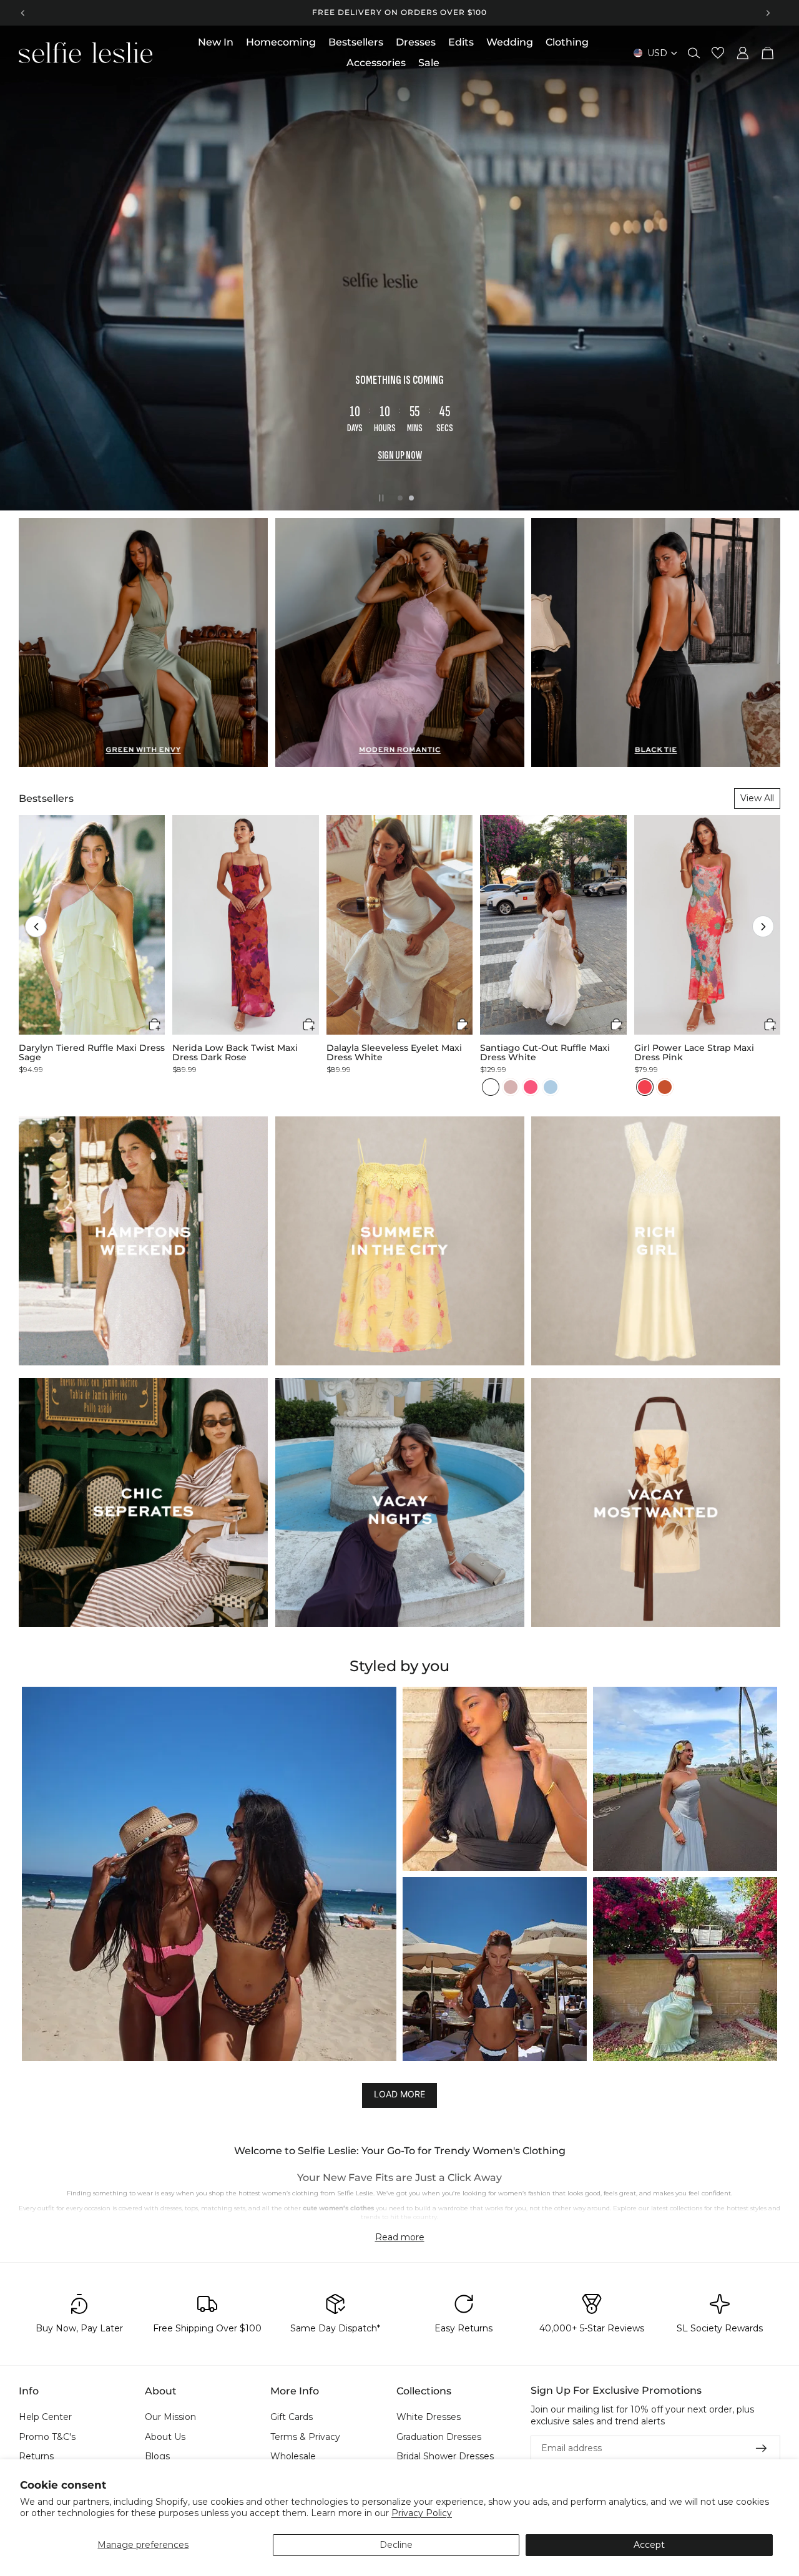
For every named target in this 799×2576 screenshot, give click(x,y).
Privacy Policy (422, 2513)
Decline (396, 2545)
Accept (649, 2545)
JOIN (278, 1333)
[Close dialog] (628, 1086)
